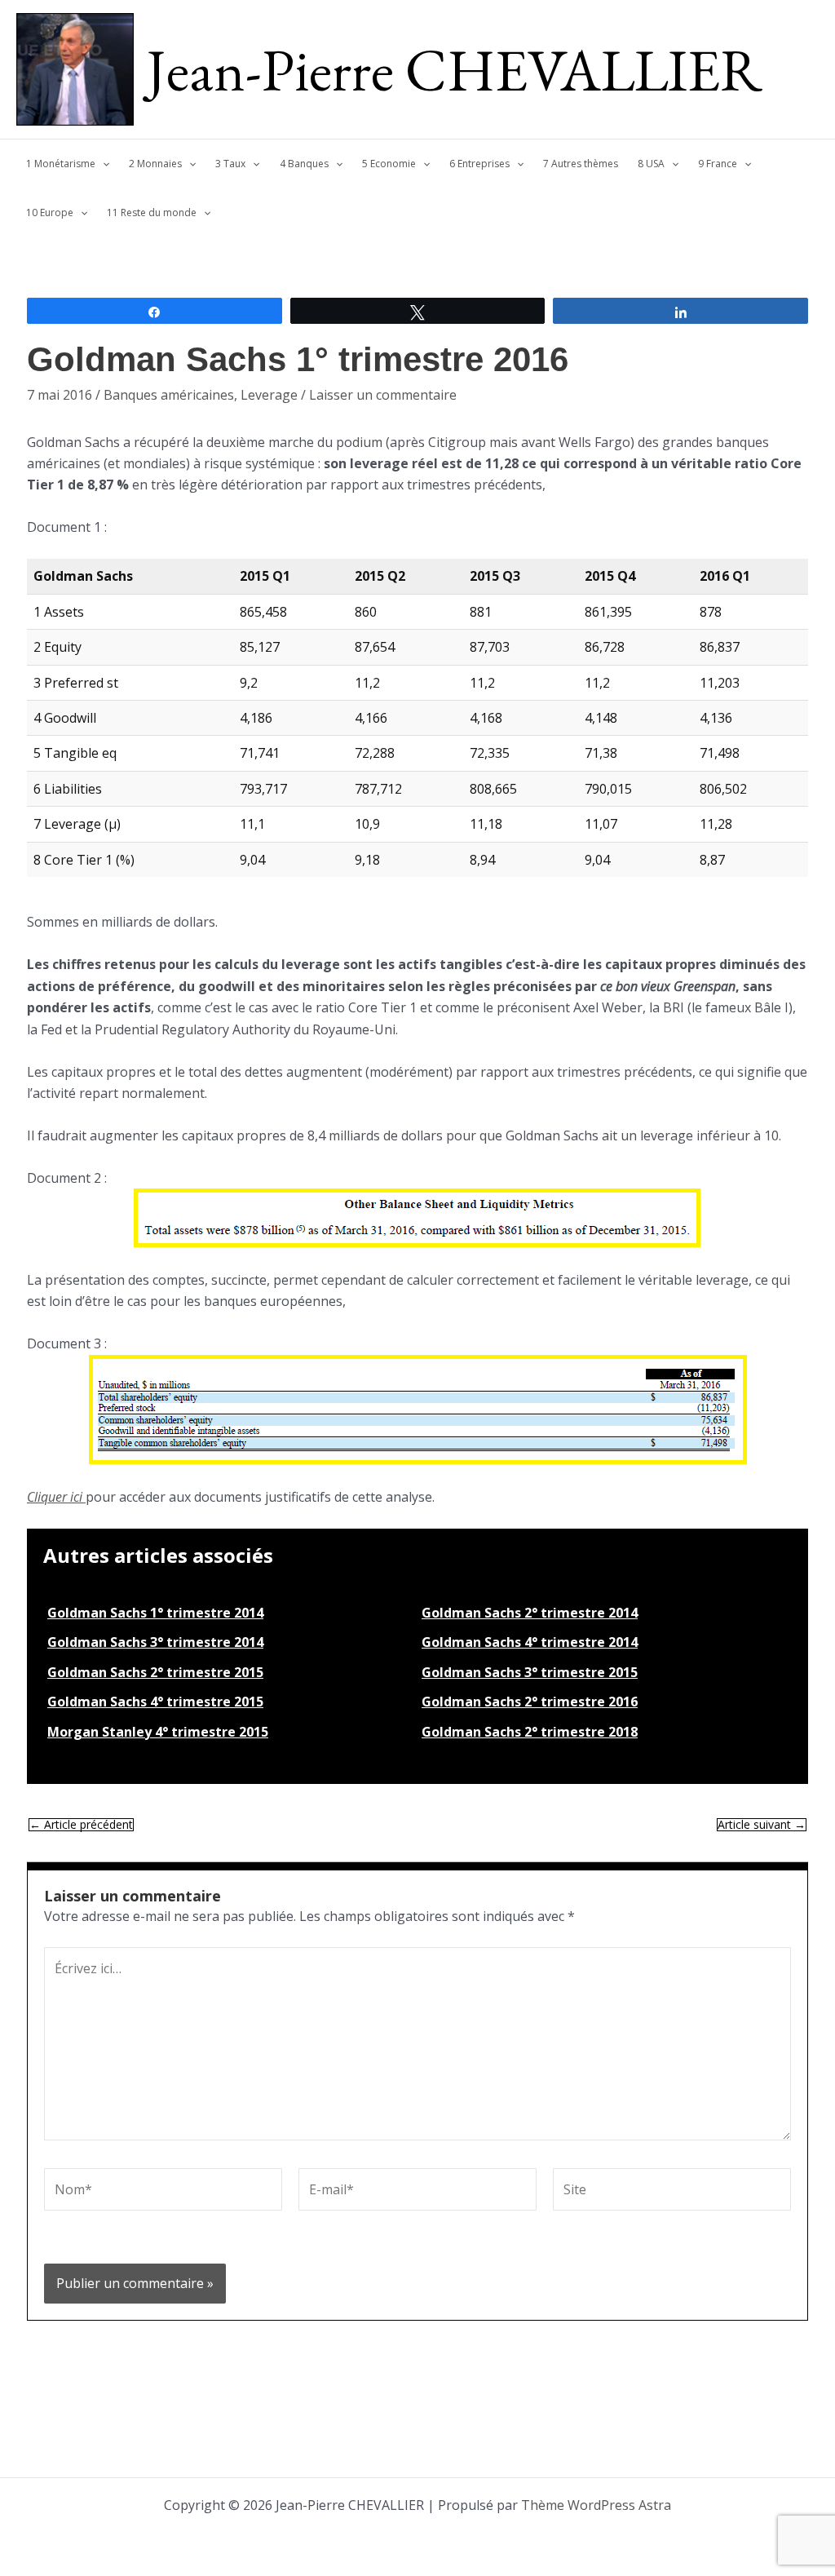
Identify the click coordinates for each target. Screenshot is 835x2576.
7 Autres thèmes (581, 164)
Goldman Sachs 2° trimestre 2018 (530, 1732)
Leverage (269, 395)
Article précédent (81, 1825)
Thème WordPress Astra (596, 2505)
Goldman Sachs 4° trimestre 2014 (530, 1642)
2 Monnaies (155, 164)
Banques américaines (169, 395)
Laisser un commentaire (383, 395)
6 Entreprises (479, 164)
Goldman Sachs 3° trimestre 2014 (155, 1642)
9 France (718, 164)
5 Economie (389, 164)
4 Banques (304, 164)
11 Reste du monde (152, 212)
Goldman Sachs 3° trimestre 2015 (530, 1672)
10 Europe (50, 212)
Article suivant (762, 1825)
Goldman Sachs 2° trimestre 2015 (155, 1672)
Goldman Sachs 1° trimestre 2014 (155, 1613)
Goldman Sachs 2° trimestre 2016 (530, 1702)
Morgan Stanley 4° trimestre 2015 (158, 1732)
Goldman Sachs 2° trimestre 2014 (530, 1613)
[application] (102, 164)
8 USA (651, 164)
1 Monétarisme (61, 164)
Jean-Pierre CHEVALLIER (455, 69)
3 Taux (230, 164)
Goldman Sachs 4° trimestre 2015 (155, 1702)
